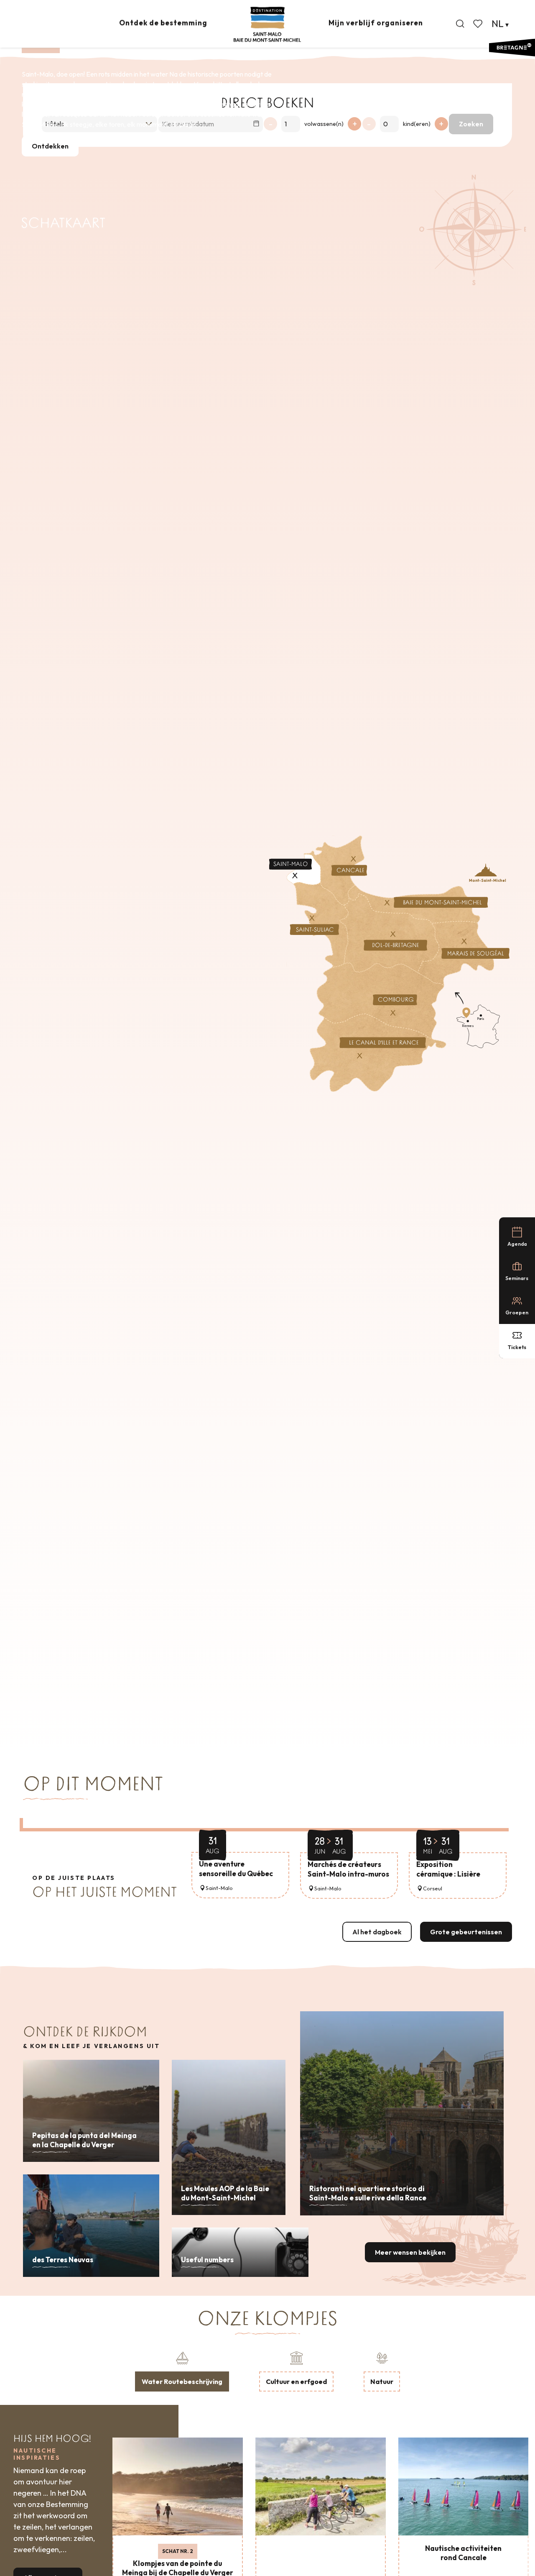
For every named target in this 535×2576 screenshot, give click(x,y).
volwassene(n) (324, 124)
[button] (460, 24)
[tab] (182, 2371)
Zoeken (471, 124)
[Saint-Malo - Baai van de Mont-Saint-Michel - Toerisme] (267, 24)
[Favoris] (479, 24)
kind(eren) (417, 124)
